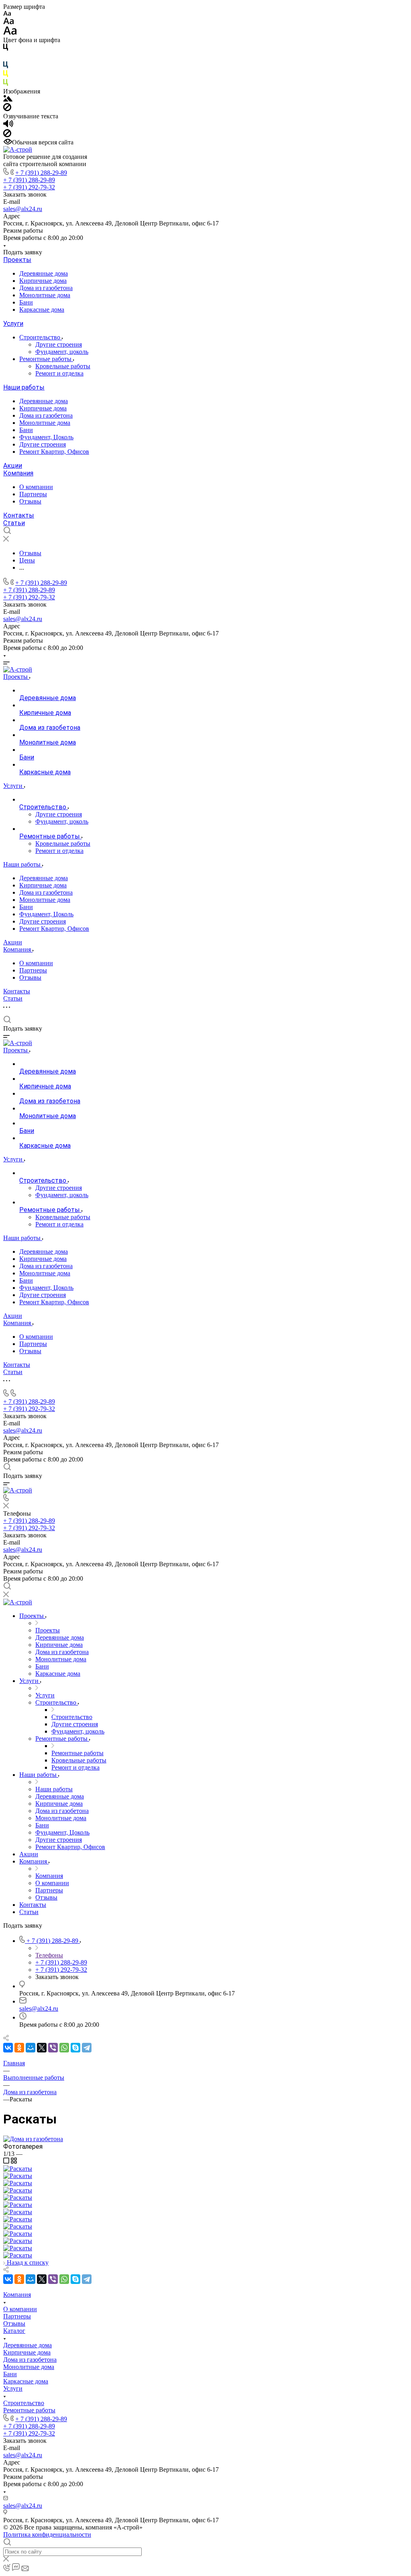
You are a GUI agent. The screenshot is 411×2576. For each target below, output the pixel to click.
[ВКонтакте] (8, 2048)
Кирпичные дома (43, 281)
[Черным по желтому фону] (6, 75)
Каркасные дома (42, 310)
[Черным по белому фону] (6, 49)
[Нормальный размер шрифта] (9, 22)
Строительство (41, 337)
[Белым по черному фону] (6, 58)
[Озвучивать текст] (8, 125)
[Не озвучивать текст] (7, 135)
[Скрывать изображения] (7, 109)
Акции (13, 466)
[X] (42, 2048)
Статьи (14, 523)
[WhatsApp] (64, 2048)
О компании (36, 487)
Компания (18, 473)
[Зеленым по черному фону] (6, 84)
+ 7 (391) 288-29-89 (41, 173)
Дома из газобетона (46, 288)
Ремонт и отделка (59, 373)
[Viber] (53, 2048)
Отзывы (30, 501)
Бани (26, 302)
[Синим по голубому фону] (6, 66)
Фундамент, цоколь (62, 352)
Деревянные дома (44, 273)
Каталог (14, 2331)
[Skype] (75, 2048)
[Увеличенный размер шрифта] (10, 33)
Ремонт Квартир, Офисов (54, 452)
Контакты (19, 515)
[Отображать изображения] (8, 99)
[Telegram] (87, 2048)
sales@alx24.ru (23, 209)
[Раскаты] (33, 2139)
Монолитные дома (45, 295)
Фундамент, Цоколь (46, 437)
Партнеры (33, 494)
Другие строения (59, 344)
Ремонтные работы (46, 359)
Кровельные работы (63, 366)
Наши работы (24, 387)
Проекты (17, 260)
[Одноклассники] (19, 2048)
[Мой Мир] (31, 2048)
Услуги (13, 324)
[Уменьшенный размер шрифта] (7, 14)
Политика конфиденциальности (47, 2534)
